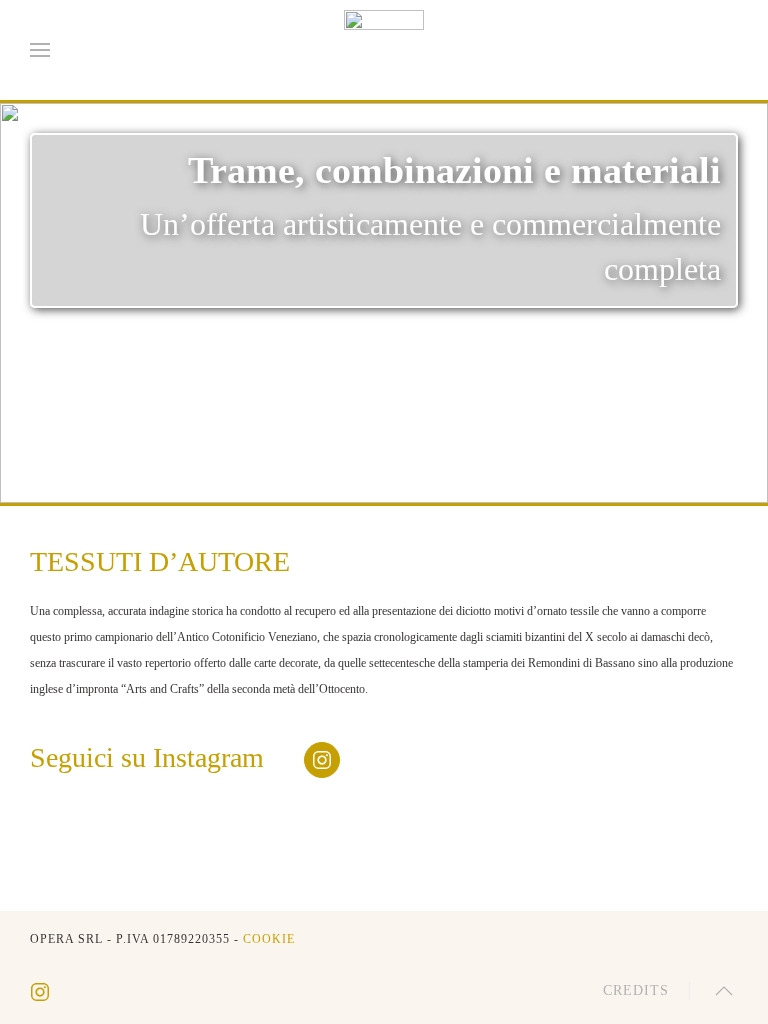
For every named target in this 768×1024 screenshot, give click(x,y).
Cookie (269, 939)
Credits (636, 990)
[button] (40, 50)
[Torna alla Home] (384, 50)
